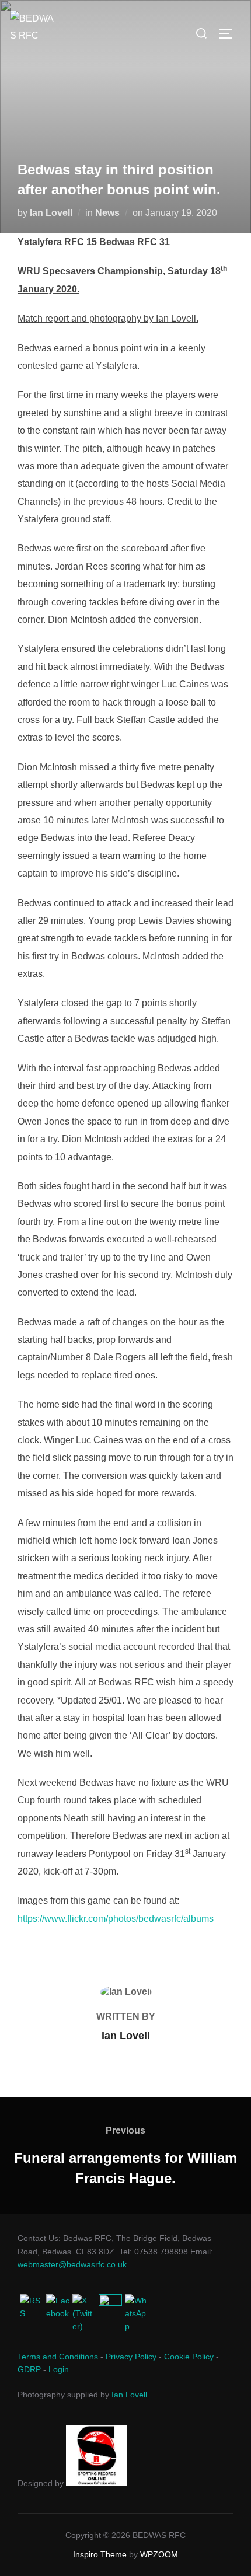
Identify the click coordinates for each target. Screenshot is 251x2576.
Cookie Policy (189, 2357)
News (107, 213)
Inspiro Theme (100, 2554)
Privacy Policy (131, 2357)
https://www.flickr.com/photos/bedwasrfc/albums (116, 1919)
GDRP (29, 2369)
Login (59, 2369)
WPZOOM (159, 2554)
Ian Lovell (51, 213)
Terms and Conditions (58, 2357)
